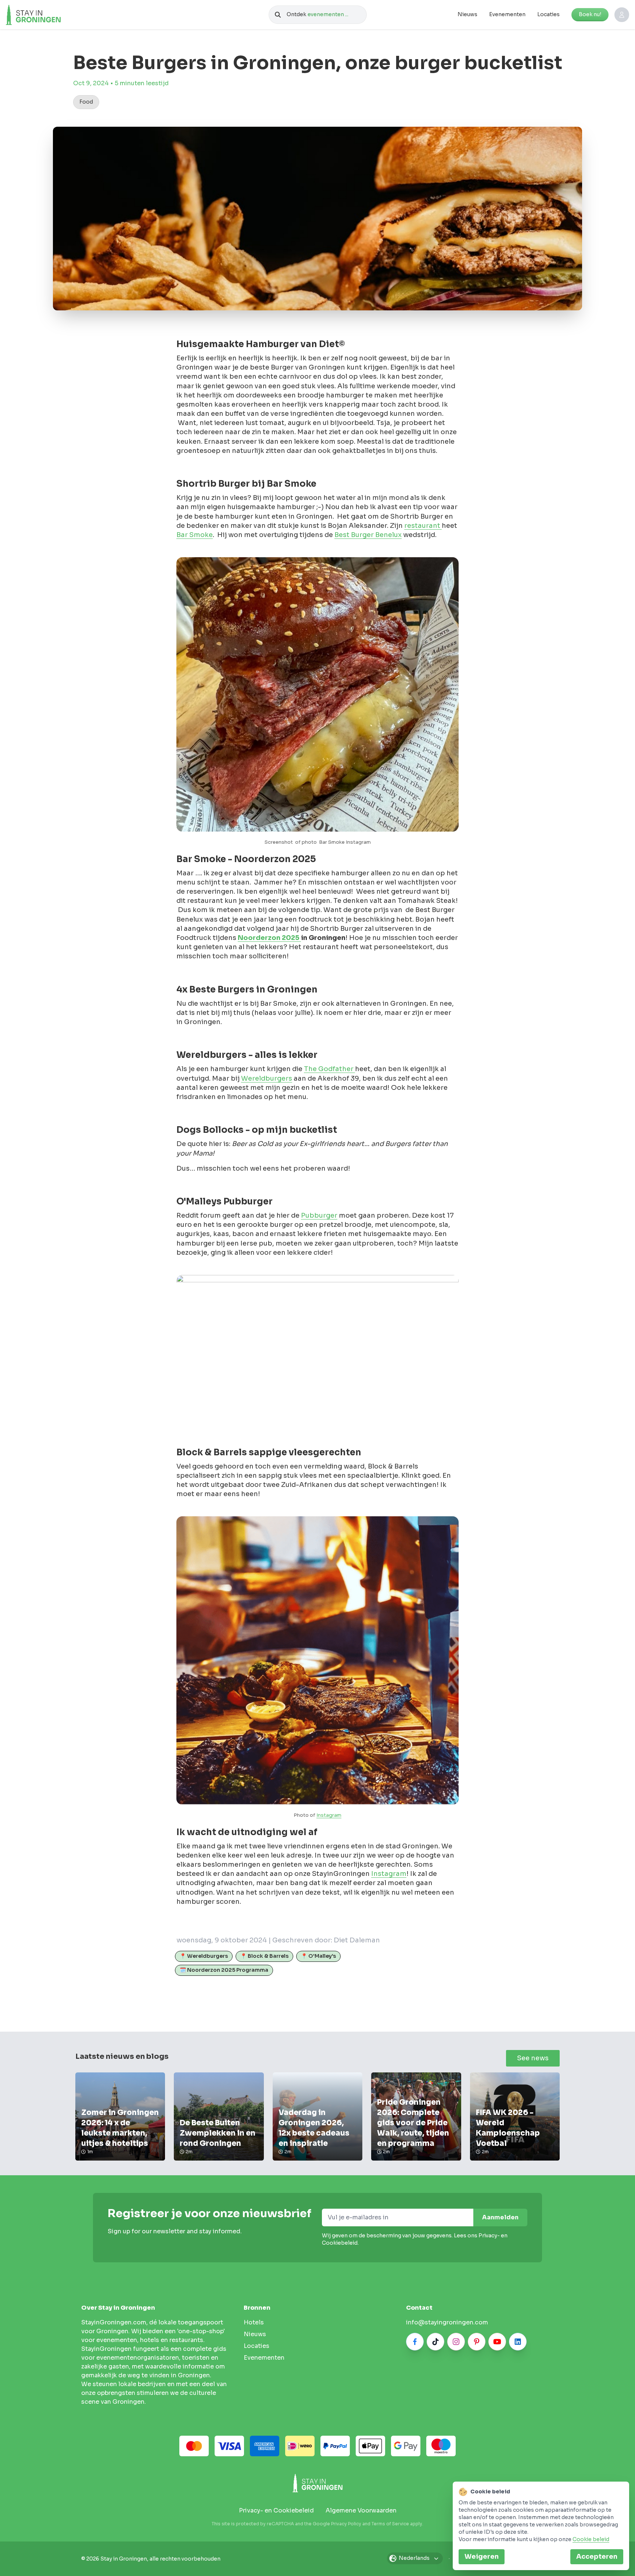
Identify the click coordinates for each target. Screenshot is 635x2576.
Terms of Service (390, 2524)
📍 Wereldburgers (204, 1956)
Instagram (329, 1815)
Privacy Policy (346, 2524)
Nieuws (467, 14)
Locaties (548, 14)
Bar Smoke (195, 535)
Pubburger (319, 1215)
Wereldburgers (267, 1078)
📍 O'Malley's (318, 1956)
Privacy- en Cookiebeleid (276, 2510)
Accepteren (597, 2557)
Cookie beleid (591, 2539)
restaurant (423, 526)
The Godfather (329, 1069)
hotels (254, 2322)
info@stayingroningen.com (447, 2322)
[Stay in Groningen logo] (317, 2483)
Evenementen (507, 14)
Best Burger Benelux (368, 535)
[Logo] (49, 15)
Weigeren (482, 2557)
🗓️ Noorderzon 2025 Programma (224, 1970)
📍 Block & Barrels (264, 1956)
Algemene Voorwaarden (361, 2510)
